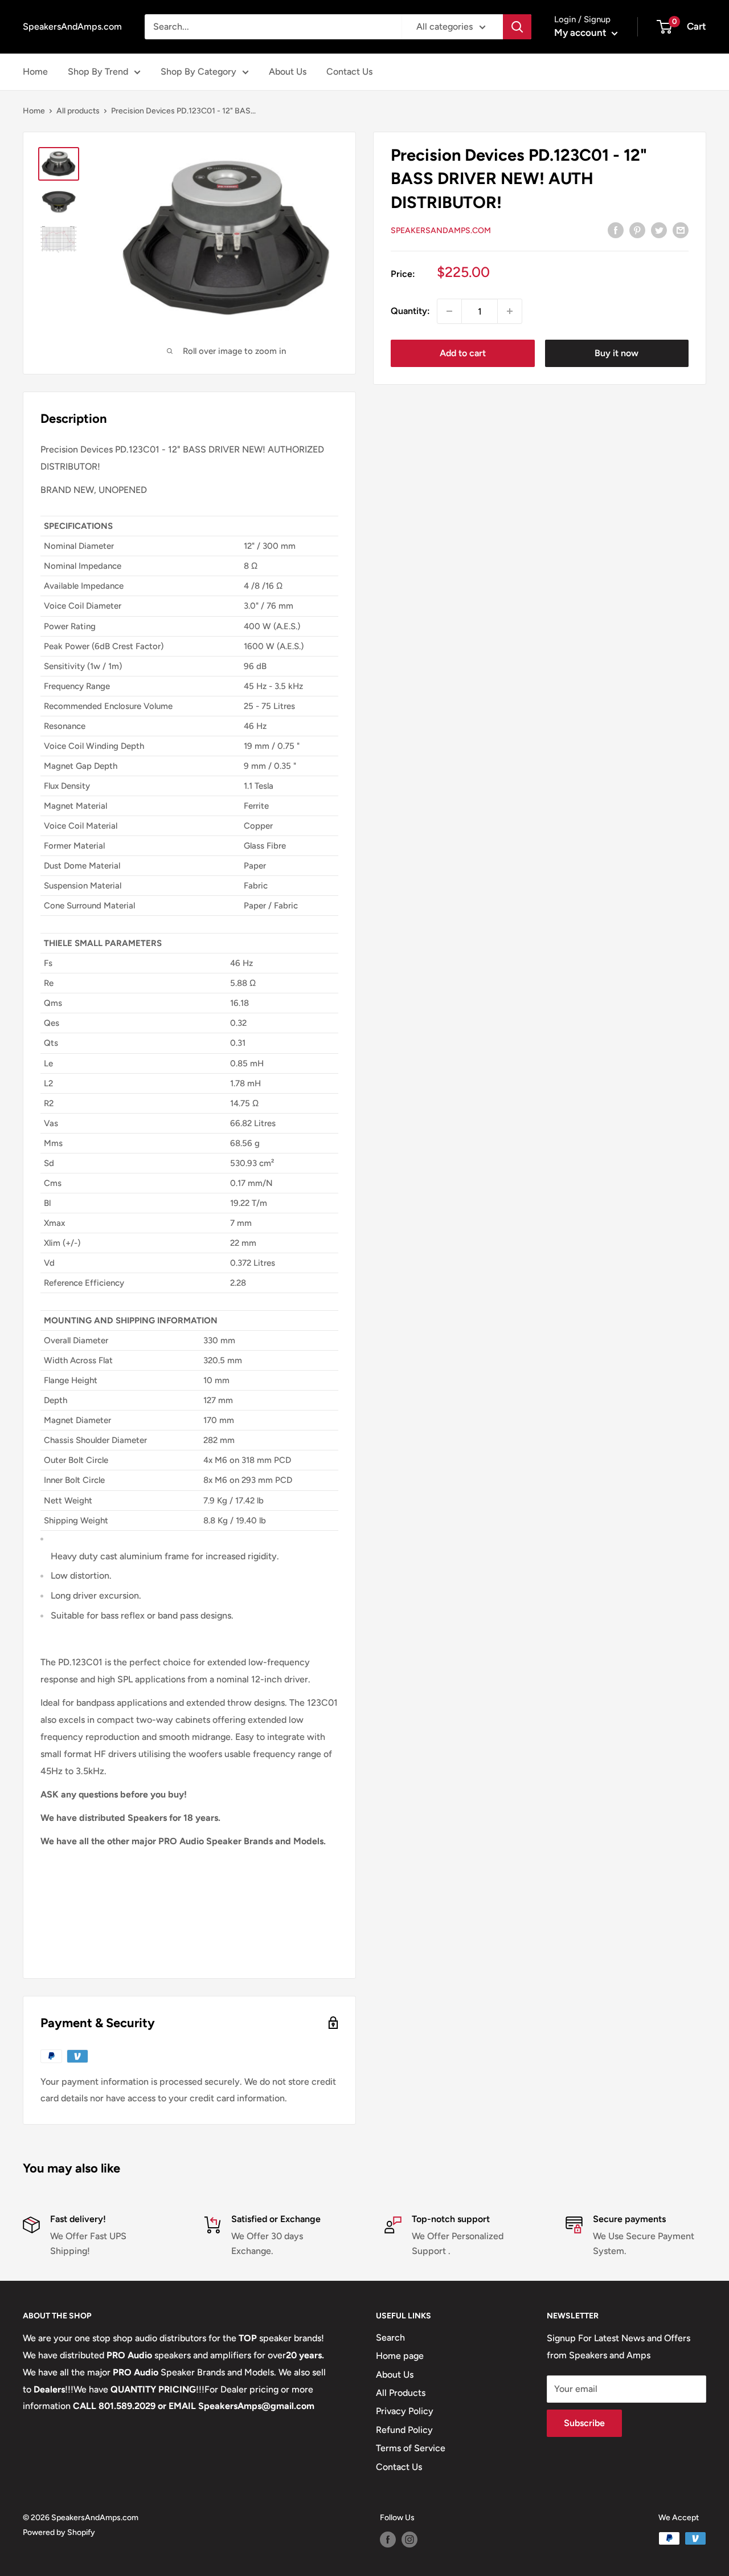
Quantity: (410, 311)
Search (390, 2337)
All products (78, 111)
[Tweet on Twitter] (659, 230)
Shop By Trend (98, 72)
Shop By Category (198, 72)
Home (35, 72)
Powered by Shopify (59, 2532)
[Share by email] (681, 230)
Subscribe (584, 2423)
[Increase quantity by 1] (510, 311)
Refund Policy (404, 2430)
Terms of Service (411, 2448)
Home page (400, 2356)
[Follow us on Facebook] (388, 2540)
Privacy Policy (405, 2411)
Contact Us (349, 72)
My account (581, 32)
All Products (401, 2393)
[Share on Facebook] (616, 230)
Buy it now (617, 353)
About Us (288, 72)
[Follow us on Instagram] (409, 2540)
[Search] (517, 27)
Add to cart (463, 353)
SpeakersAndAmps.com (441, 231)
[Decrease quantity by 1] (449, 311)
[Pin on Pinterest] (637, 230)
